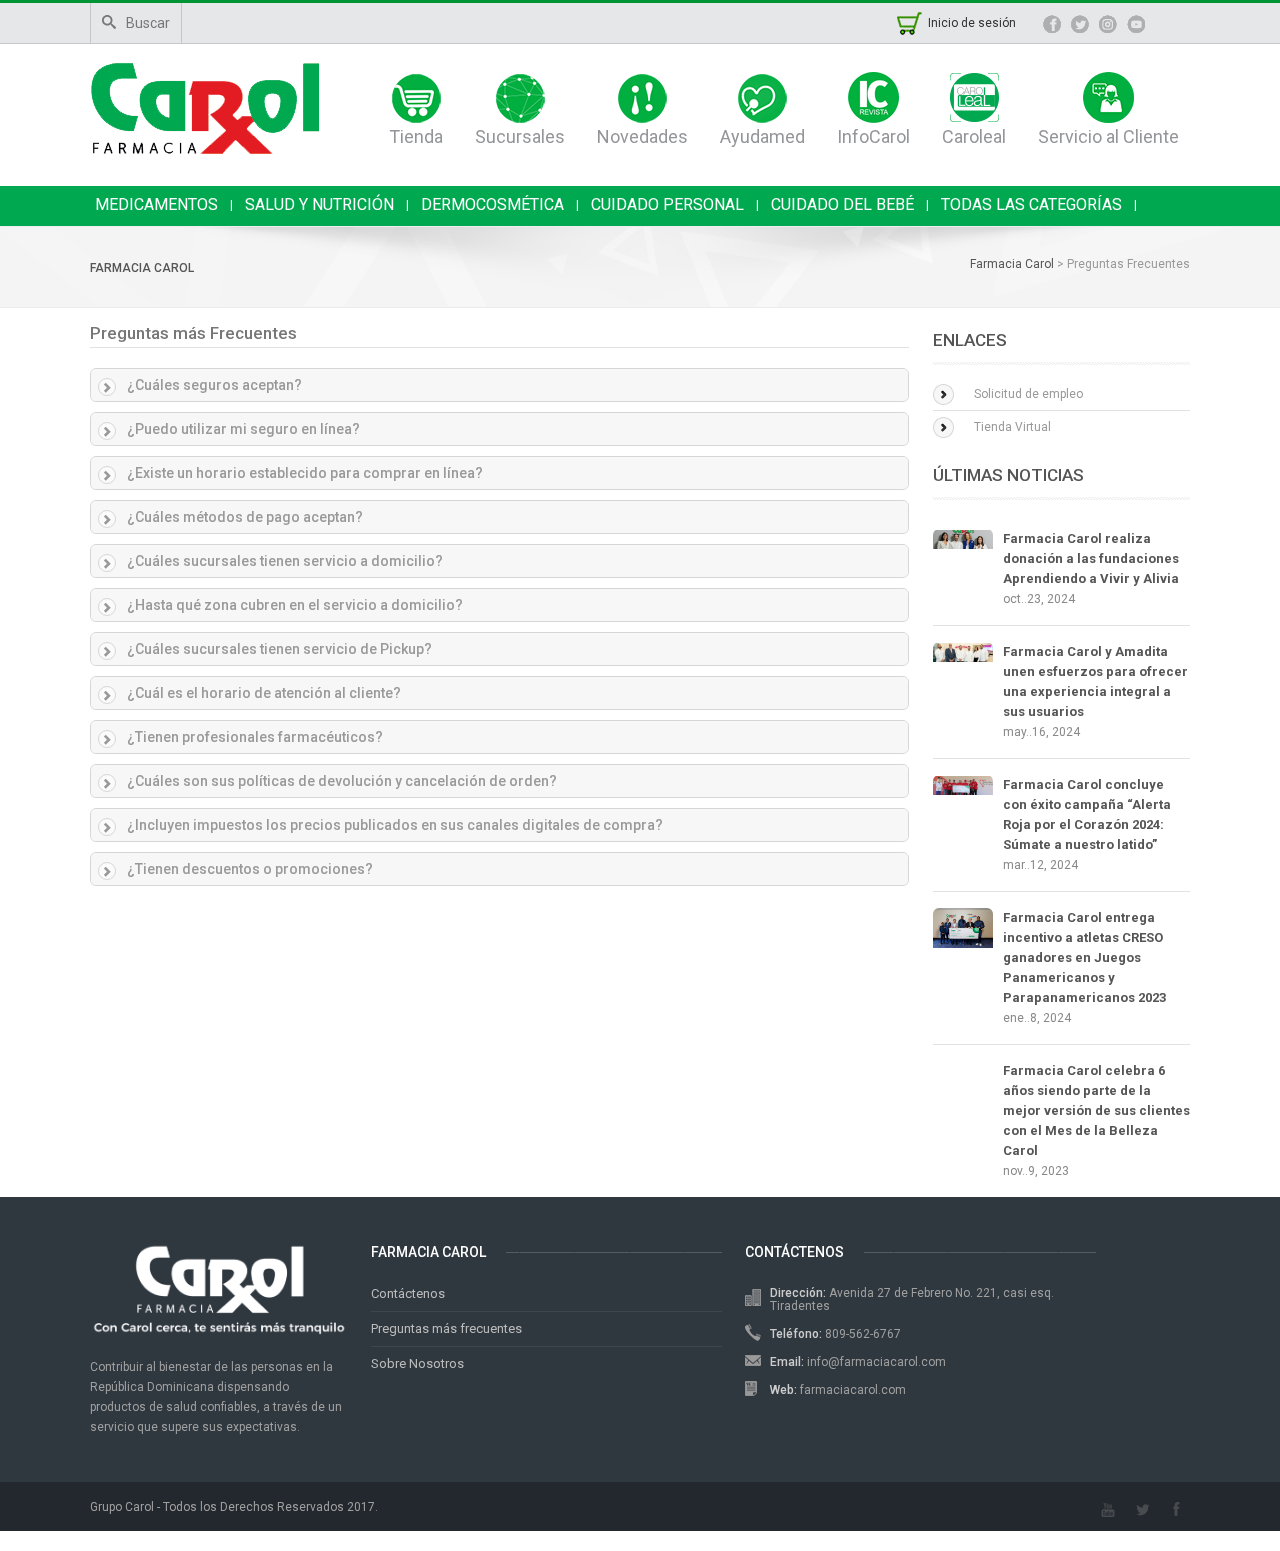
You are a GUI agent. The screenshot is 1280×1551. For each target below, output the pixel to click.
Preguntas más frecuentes (446, 1328)
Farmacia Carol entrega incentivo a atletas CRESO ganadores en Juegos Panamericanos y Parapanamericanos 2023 (1084, 957)
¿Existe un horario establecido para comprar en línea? (305, 473)
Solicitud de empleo (1028, 394)
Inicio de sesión (972, 23)
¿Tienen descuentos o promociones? (250, 869)
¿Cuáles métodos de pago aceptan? (245, 517)
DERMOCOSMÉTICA (492, 204)
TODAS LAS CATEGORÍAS (1031, 204)
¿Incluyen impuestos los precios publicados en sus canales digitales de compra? (395, 825)
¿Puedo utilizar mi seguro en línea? (243, 429)
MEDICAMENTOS (156, 204)
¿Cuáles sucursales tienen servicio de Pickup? (279, 649)
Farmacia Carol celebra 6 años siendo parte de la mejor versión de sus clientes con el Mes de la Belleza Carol (1096, 1110)
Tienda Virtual (1012, 427)
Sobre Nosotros (417, 1363)
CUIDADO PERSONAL (667, 204)
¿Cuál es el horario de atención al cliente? (264, 693)
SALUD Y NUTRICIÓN (319, 204)
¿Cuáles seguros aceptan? (214, 385)
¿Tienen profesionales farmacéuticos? (255, 737)
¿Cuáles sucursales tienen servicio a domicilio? (285, 561)
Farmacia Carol (142, 268)
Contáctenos (408, 1293)
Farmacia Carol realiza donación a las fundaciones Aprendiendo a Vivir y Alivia (1091, 558)
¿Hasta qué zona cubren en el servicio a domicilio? (295, 605)
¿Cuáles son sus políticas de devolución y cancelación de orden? (342, 781)
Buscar (148, 23)
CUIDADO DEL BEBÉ (842, 204)
